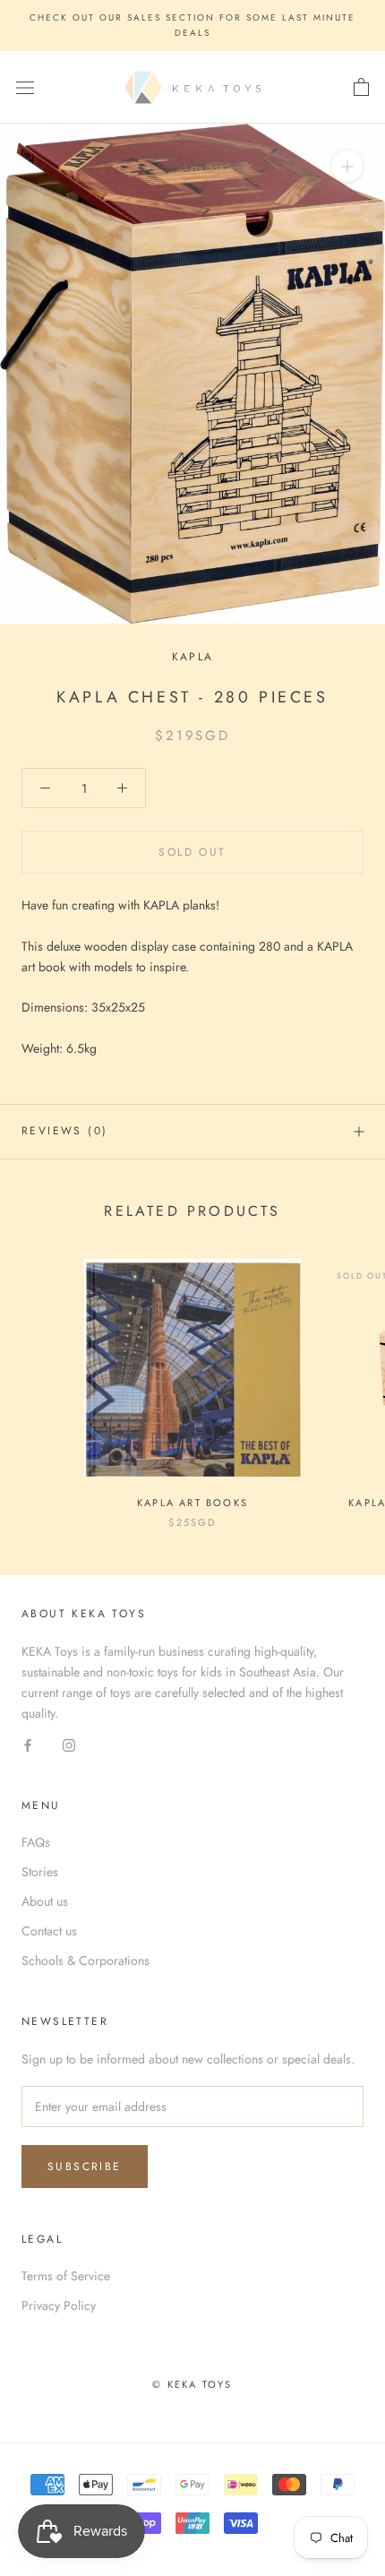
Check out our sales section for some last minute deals (192, 25)
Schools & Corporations (86, 1960)
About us (45, 1901)
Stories (40, 1872)
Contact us (49, 1931)
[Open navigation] (25, 88)
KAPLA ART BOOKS (192, 1503)
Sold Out (192, 852)
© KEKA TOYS (192, 2384)
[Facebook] (28, 1744)
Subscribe (85, 2167)
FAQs (36, 1842)
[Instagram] (69, 1744)
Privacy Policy (59, 2305)
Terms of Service (66, 2276)
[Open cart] (361, 88)
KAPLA (193, 657)
